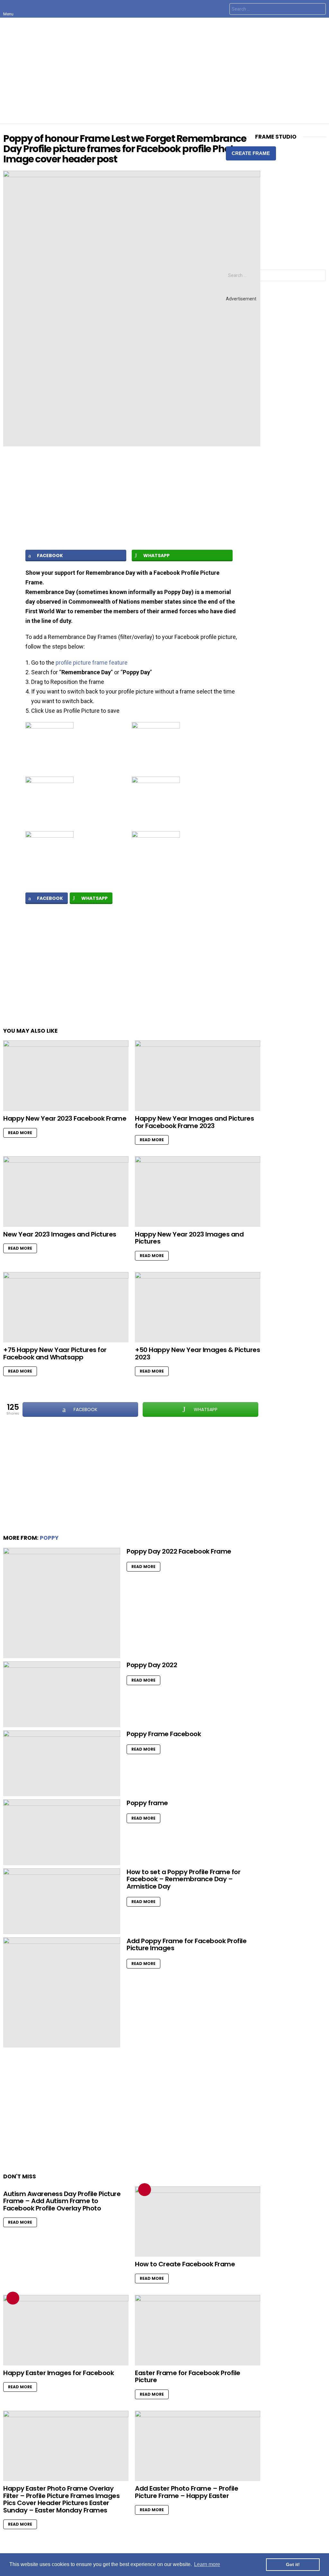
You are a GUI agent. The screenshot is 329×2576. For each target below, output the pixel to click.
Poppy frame (147, 1803)
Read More (20, 1133)
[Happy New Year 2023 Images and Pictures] (198, 1192)
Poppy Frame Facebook (164, 1734)
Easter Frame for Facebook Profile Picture (188, 2377)
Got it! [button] (293, 2564)
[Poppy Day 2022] (62, 1694)
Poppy (49, 1538)
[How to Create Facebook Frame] (198, 2222)
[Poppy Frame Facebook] (62, 1763)
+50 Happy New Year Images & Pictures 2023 (197, 1353)
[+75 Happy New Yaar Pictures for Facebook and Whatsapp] (66, 1307)
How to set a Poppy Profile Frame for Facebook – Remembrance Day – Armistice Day (183, 1879)
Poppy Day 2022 (152, 1665)
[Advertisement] (164, 71)
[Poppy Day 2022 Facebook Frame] (62, 1603)
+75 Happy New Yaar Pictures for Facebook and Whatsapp (55, 1353)
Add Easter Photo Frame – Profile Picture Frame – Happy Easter (187, 2492)
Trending (145, 2190)
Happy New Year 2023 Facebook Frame (65, 1118)
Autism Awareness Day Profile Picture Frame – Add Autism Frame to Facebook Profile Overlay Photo (62, 2201)
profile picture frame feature (92, 663)
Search (319, 10)
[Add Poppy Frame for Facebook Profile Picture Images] (62, 1993)
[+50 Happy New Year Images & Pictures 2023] (198, 1307)
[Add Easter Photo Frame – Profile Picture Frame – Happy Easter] (198, 2446)
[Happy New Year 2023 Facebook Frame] (66, 1076)
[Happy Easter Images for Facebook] (66, 2330)
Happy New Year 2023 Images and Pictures (189, 1238)
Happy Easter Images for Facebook (58, 2373)
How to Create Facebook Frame (185, 2264)
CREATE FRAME (251, 153)
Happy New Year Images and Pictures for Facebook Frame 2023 (194, 1122)
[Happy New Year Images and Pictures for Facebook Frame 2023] (198, 1076)
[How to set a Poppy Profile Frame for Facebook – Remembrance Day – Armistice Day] (62, 1901)
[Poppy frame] (62, 1832)
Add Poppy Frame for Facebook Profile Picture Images (187, 1945)
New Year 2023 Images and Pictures (60, 1234)
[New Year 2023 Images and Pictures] (66, 1192)
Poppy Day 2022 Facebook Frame (179, 1551)
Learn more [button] (207, 2564)
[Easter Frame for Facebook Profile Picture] (198, 2330)
